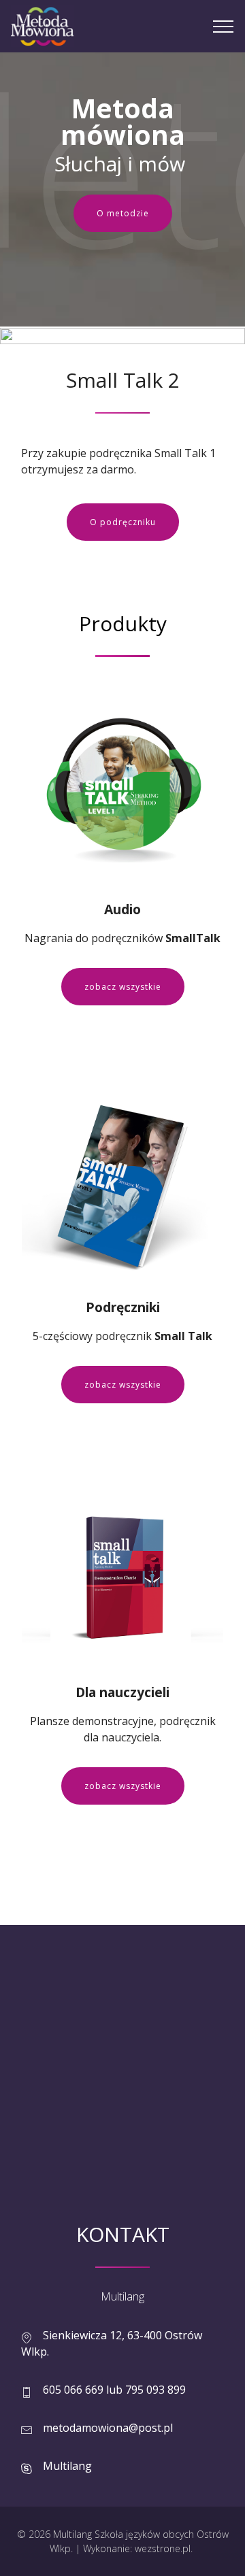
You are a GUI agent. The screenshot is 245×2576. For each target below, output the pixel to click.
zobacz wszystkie (123, 987)
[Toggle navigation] (224, 27)
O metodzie (123, 213)
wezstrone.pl (163, 2548)
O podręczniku (123, 522)
